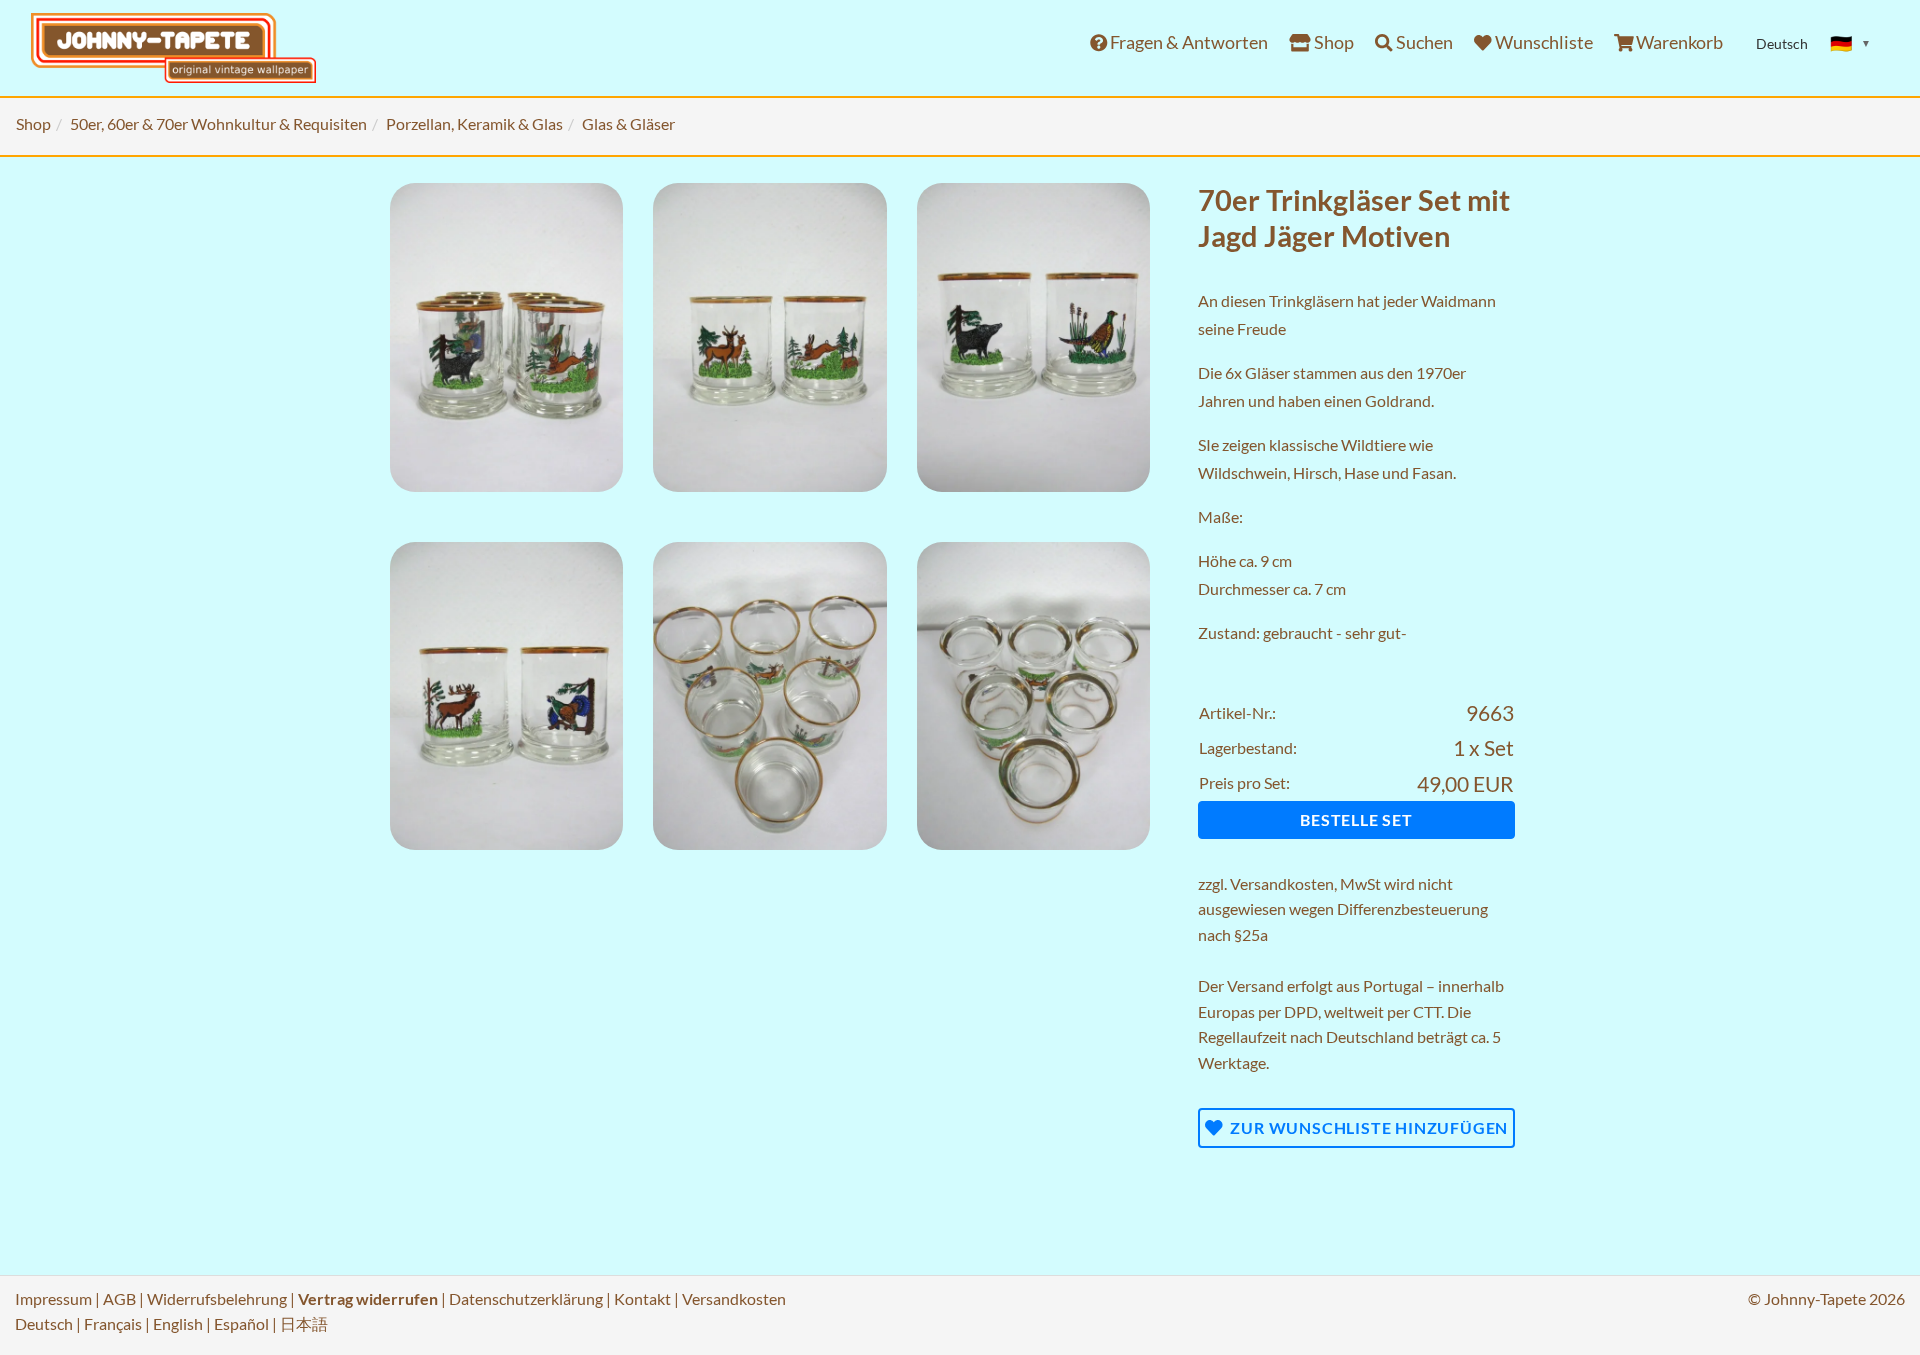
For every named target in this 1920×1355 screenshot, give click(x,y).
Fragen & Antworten (1187, 42)
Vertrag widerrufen (368, 1298)
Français (113, 1323)
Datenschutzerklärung (526, 1298)
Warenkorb (1678, 42)
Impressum (53, 1298)
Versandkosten (1282, 883)
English (178, 1323)
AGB (119, 1298)
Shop (1332, 42)
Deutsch (44, 1323)
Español (241, 1323)
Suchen (1423, 42)
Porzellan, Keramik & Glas (474, 123)
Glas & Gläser (628, 123)
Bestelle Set (1356, 819)
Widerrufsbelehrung (217, 1298)
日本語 (304, 1323)
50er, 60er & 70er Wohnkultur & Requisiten (218, 123)
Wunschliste (1542, 42)
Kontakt (642, 1298)
